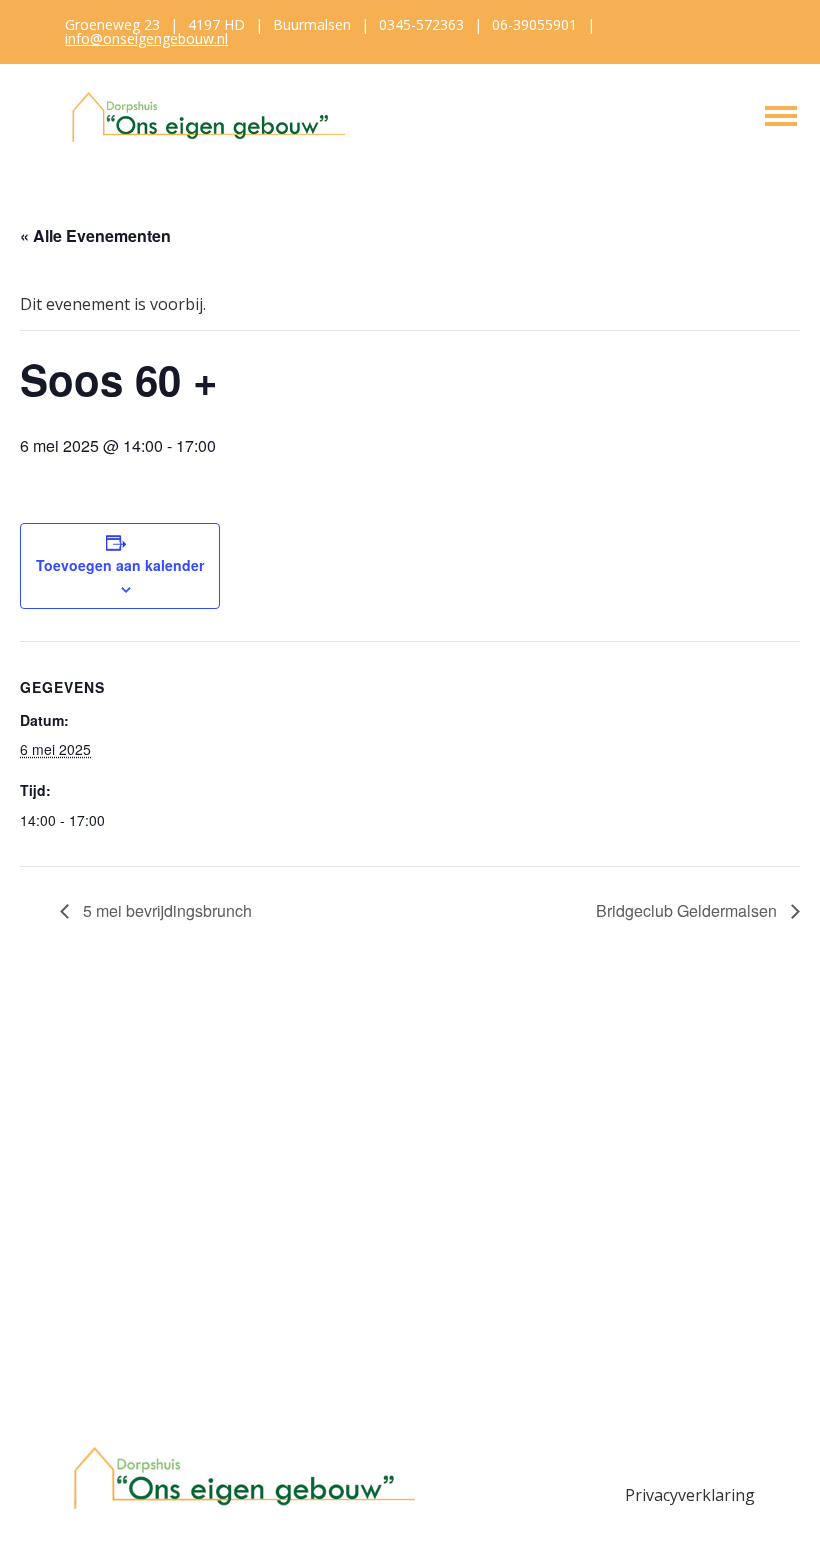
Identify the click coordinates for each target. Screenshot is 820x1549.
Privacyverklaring (690, 1495)
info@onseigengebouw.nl (146, 38)
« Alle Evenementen (95, 235)
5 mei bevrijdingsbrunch (165, 910)
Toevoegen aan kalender (120, 565)
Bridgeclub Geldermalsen (688, 910)
